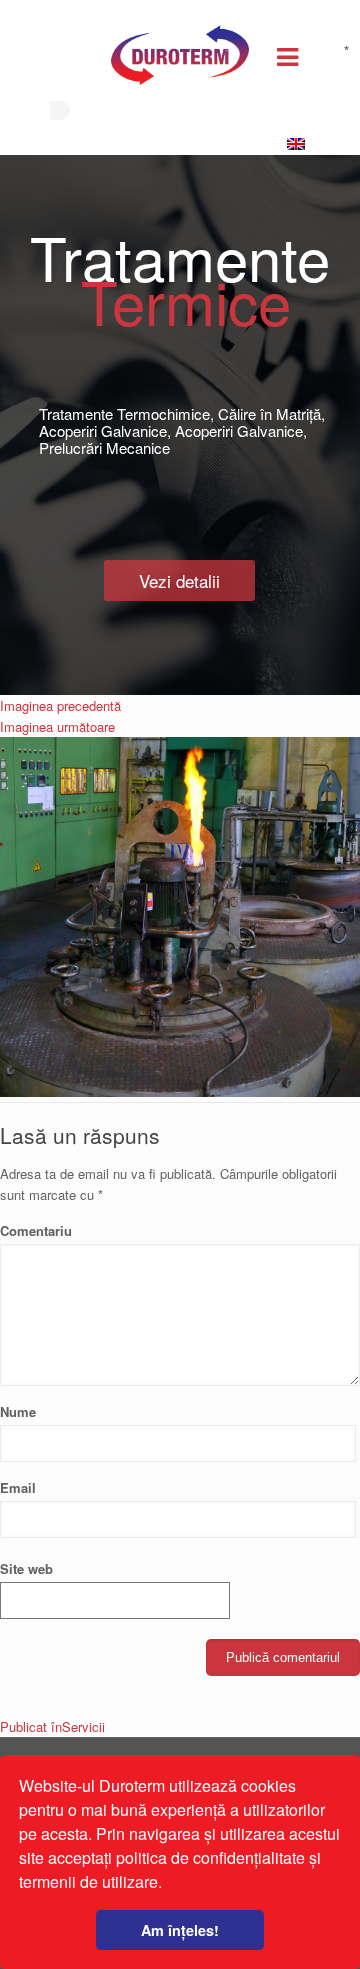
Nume (18, 1411)
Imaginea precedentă (60, 705)
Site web (26, 1568)
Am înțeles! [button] (180, 1930)
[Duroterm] (180, 60)
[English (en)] (301, 144)
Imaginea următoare (57, 726)
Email (18, 1487)
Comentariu (174, 1230)
